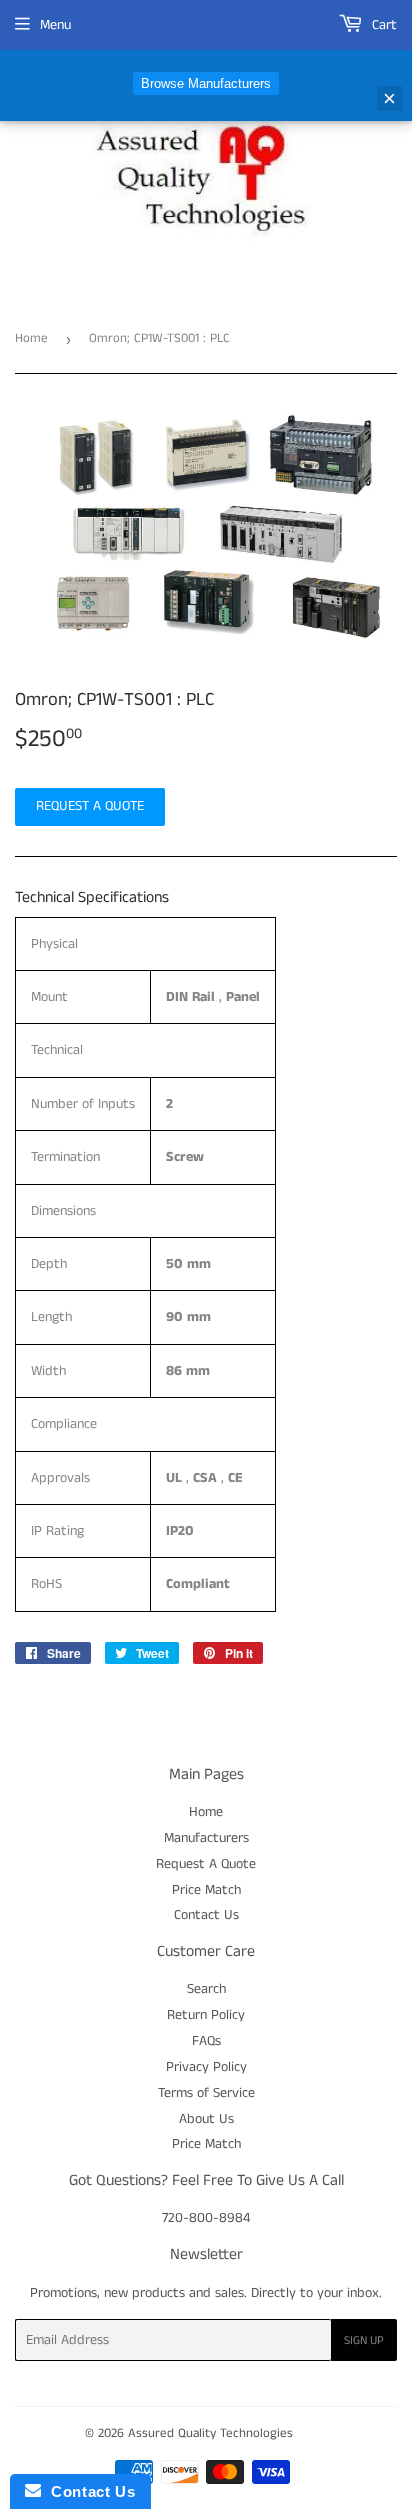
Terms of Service (206, 2093)
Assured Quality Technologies (210, 2433)
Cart (382, 25)
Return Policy (206, 2015)
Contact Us (206, 1915)
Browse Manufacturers (206, 83)
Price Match (206, 1890)
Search (206, 1989)
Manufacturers (206, 1838)
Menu (55, 25)
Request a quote (90, 806)
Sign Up (364, 2340)
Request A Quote (206, 1864)
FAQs (206, 2041)
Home (31, 338)
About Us (206, 2119)
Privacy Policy (206, 2067)
